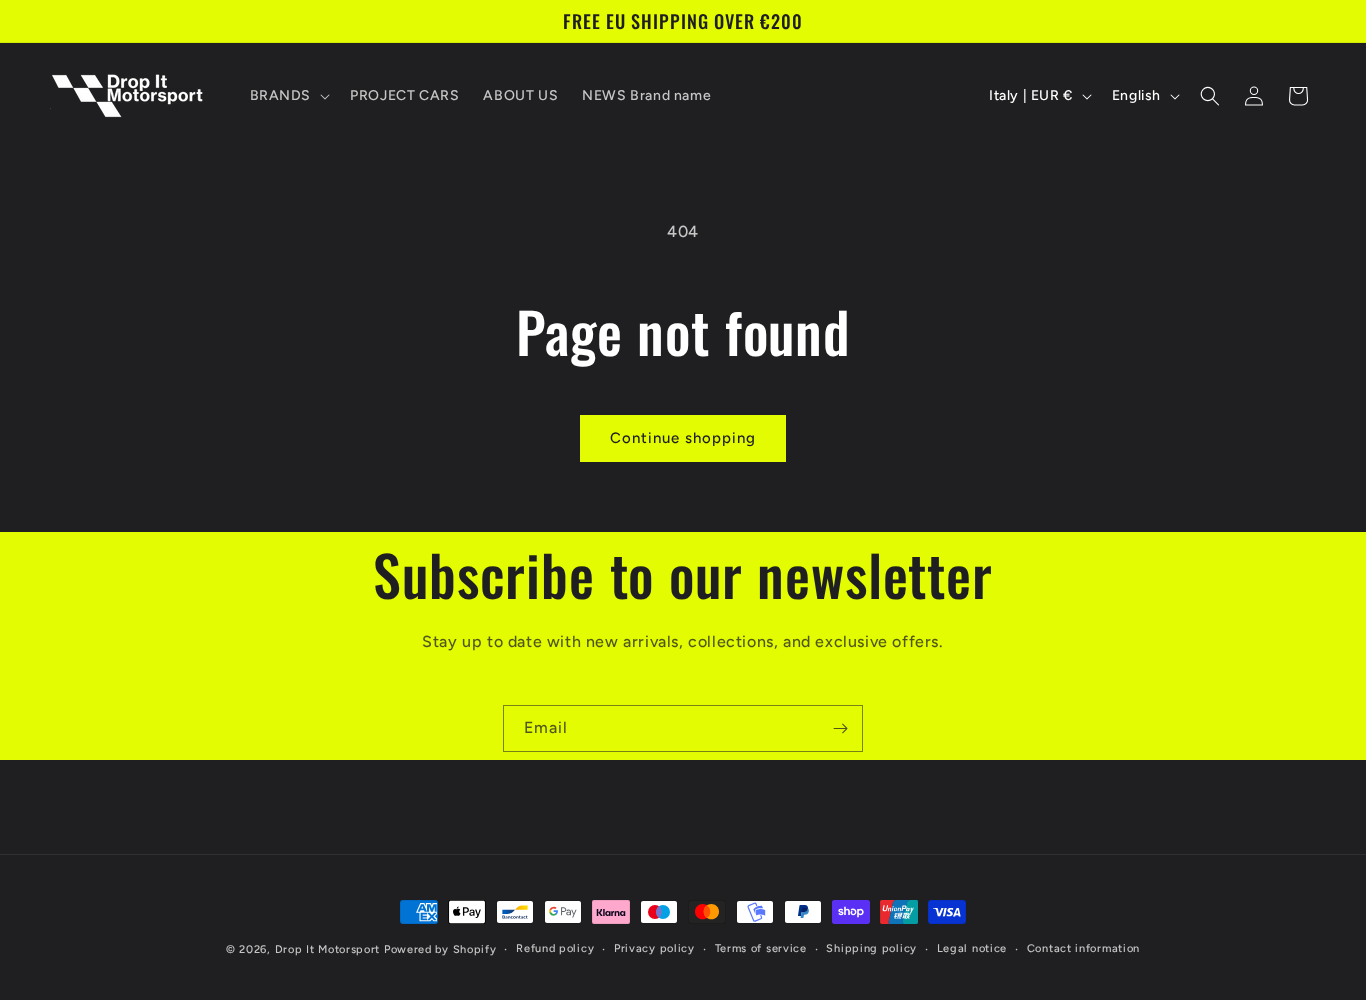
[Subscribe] (840, 728)
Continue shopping (683, 438)
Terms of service (761, 948)
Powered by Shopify (440, 949)
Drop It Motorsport (328, 949)
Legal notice (972, 948)
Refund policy (555, 948)
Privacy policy (654, 948)
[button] (288, 96)
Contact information (1083, 948)
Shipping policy (871, 948)
